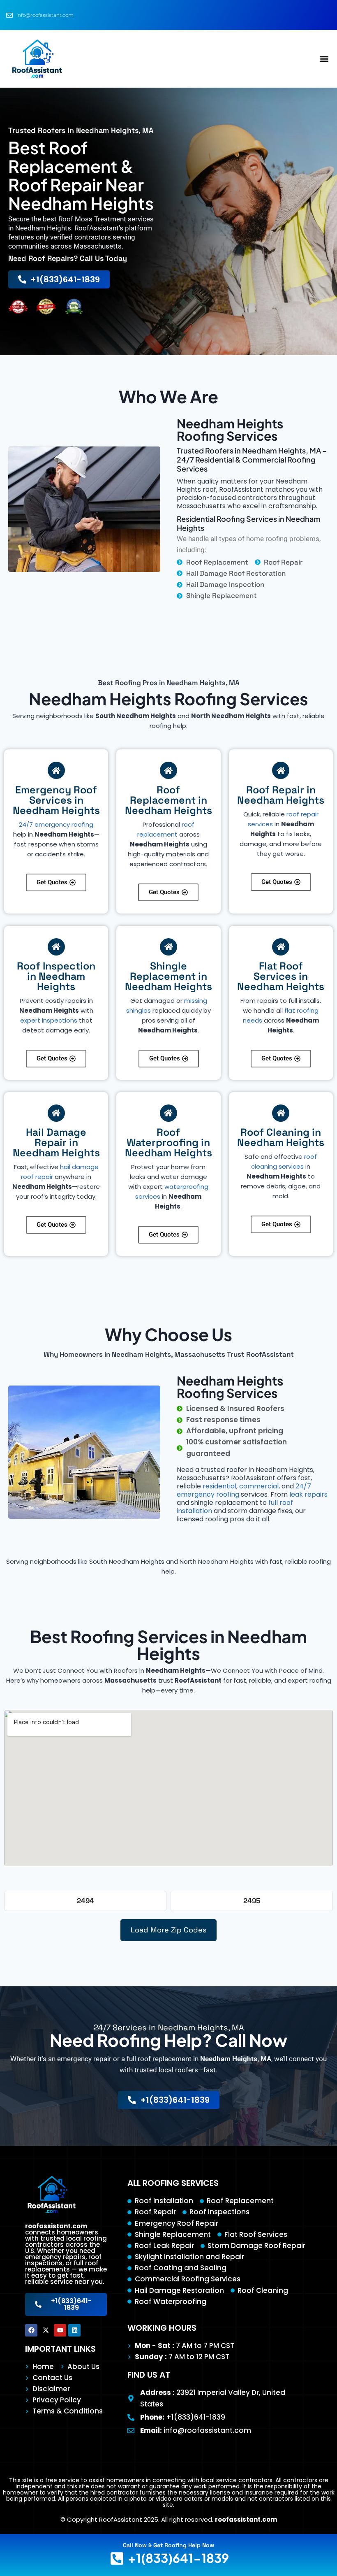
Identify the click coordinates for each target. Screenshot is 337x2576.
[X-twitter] (46, 2330)
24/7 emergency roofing (56, 824)
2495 (252, 1901)
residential (219, 1486)
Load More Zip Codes (168, 1930)
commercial (259, 1486)
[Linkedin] (74, 2330)
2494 (85, 1901)
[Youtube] (60, 2330)
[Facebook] (31, 2330)
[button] (324, 59)
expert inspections (49, 1020)
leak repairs (308, 1494)
